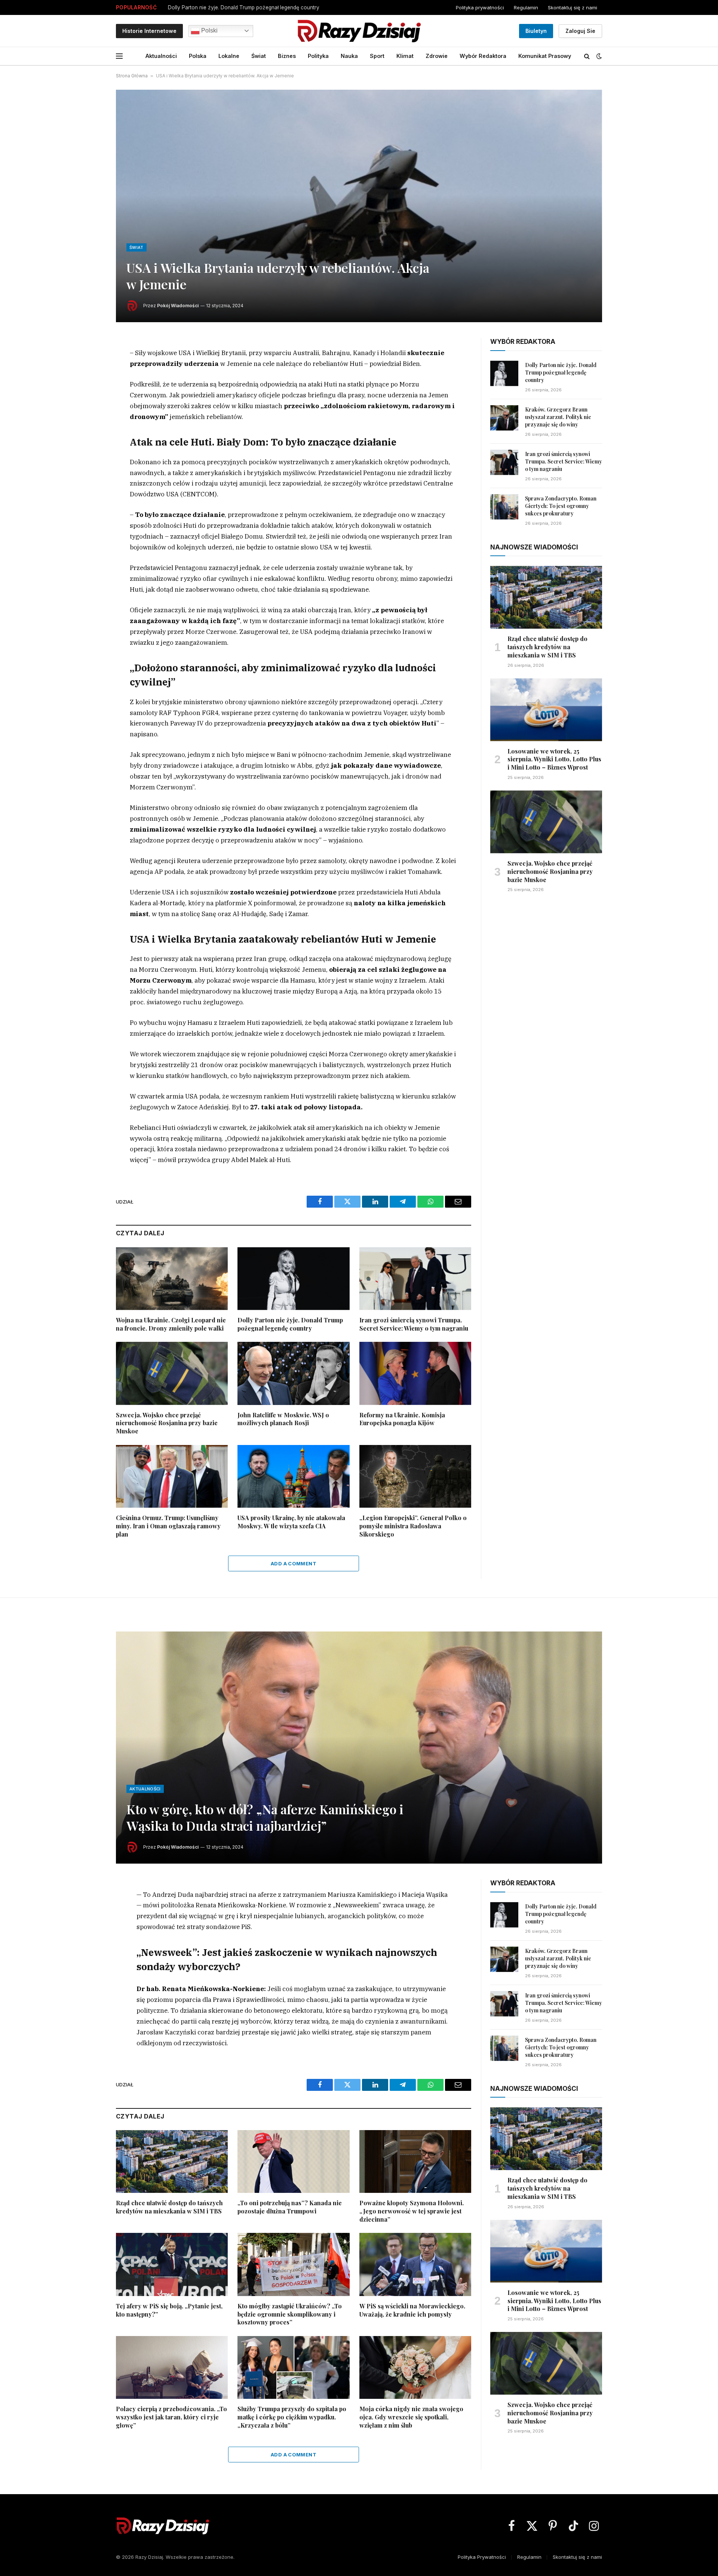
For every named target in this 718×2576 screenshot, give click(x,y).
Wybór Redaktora (483, 56)
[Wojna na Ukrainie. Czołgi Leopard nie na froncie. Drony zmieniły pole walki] (172, 1279)
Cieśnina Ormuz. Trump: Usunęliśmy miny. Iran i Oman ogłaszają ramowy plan (168, 1526)
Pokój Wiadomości (178, 306)
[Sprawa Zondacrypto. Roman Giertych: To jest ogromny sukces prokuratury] (504, 507)
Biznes (287, 56)
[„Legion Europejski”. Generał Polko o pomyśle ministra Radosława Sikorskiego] (415, 1476)
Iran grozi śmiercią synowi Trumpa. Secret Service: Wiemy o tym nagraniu (414, 1324)
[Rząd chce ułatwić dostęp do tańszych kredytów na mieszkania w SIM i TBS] (546, 597)
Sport (377, 56)
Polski (209, 30)
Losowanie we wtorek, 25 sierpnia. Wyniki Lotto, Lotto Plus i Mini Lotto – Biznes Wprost (554, 759)
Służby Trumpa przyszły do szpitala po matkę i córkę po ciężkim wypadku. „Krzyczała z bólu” (292, 2417)
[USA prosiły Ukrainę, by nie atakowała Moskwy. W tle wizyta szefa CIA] (293, 1476)
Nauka (349, 56)
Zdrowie (437, 56)
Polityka (318, 56)
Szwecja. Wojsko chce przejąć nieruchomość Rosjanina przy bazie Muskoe (167, 1423)
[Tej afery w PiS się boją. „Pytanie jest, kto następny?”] (172, 2264)
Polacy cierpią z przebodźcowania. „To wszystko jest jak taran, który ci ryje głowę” (171, 2417)
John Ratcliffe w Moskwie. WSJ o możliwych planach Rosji (283, 1419)
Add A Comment (294, 1563)
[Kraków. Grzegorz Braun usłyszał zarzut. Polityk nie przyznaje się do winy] (504, 418)
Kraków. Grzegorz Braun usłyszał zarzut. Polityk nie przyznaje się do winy (257, 7)
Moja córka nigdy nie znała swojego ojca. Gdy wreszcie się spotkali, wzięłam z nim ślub (411, 2417)
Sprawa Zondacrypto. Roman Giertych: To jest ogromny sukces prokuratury (561, 506)
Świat (259, 56)
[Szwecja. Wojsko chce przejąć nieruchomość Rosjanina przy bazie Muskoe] (172, 1373)
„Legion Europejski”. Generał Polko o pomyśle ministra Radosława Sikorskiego (413, 1526)
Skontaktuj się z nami (573, 7)
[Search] (587, 56)
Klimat (405, 56)
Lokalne (229, 56)
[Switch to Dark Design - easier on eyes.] (598, 56)
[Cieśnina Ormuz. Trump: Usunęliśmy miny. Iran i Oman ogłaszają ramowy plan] (172, 1476)
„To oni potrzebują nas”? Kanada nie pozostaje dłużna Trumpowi (290, 2207)
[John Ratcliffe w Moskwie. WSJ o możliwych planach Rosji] (293, 1373)
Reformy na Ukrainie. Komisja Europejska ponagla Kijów (402, 1419)
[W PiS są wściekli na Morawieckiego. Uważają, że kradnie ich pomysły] (415, 2264)
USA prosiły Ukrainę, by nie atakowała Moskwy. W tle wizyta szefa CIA (291, 1522)
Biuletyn (536, 31)
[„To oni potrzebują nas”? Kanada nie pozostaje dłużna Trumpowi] (293, 2161)
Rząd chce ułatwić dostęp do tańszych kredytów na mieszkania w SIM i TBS (547, 647)
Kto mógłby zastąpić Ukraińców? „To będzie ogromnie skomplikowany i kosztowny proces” (290, 2314)
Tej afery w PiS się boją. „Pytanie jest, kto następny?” (169, 2310)
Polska (198, 56)
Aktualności (161, 56)
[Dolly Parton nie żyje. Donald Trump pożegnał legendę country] (293, 1279)
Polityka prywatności (480, 7)
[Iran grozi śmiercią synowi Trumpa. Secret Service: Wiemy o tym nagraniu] (415, 1279)
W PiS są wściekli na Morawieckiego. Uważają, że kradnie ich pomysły (412, 2310)
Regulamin (526, 7)
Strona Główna (132, 76)
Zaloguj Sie (580, 31)
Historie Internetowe (149, 31)
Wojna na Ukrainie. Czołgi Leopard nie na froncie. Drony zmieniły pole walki (171, 1324)
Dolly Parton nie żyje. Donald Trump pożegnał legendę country (290, 1324)
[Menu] (119, 56)
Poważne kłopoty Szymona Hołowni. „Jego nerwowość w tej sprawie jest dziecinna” (412, 2211)
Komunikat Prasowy (545, 56)
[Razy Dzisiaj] (359, 31)
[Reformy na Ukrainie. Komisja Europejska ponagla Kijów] (415, 1373)
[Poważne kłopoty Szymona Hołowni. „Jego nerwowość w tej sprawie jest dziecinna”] (415, 2161)
